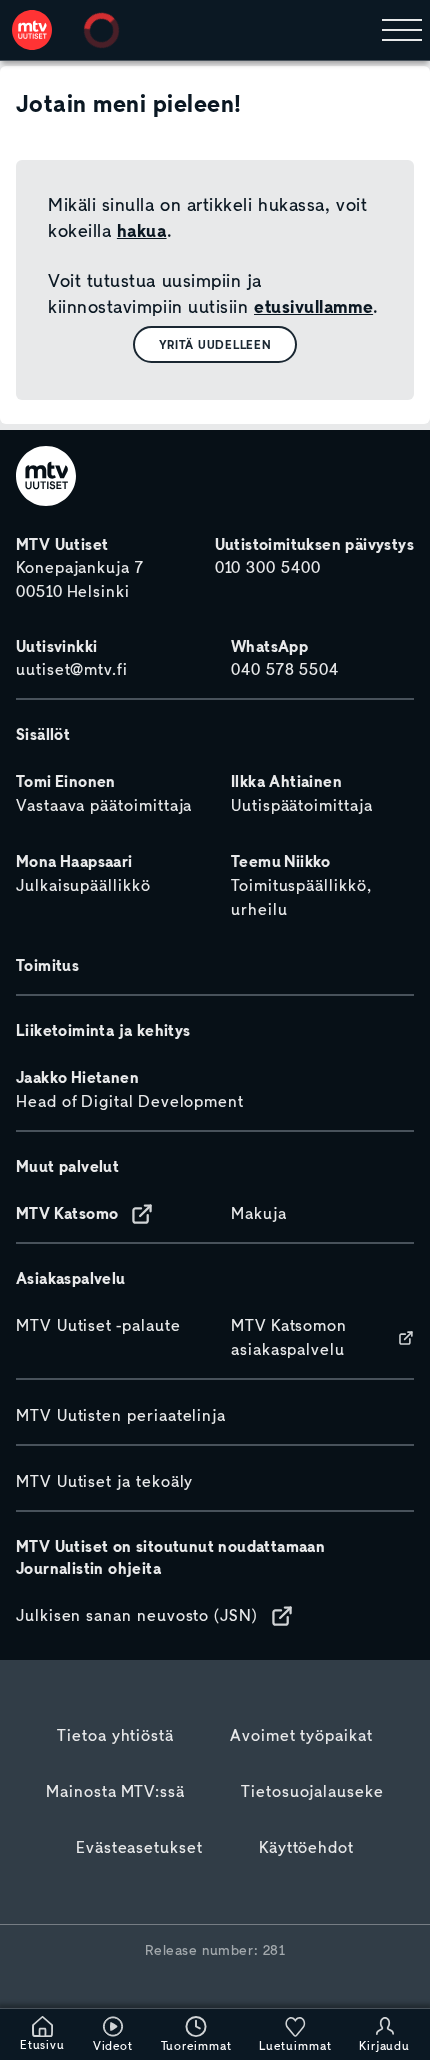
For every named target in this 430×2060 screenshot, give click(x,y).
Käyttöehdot (306, 1848)
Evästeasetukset (139, 1848)
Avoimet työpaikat (301, 1736)
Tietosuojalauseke (312, 1792)
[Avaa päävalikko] (402, 30)
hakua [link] (142, 231)
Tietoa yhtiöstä (115, 1736)
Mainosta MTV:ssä (115, 1792)
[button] (215, 344)
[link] (32, 30)
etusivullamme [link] (313, 307)
